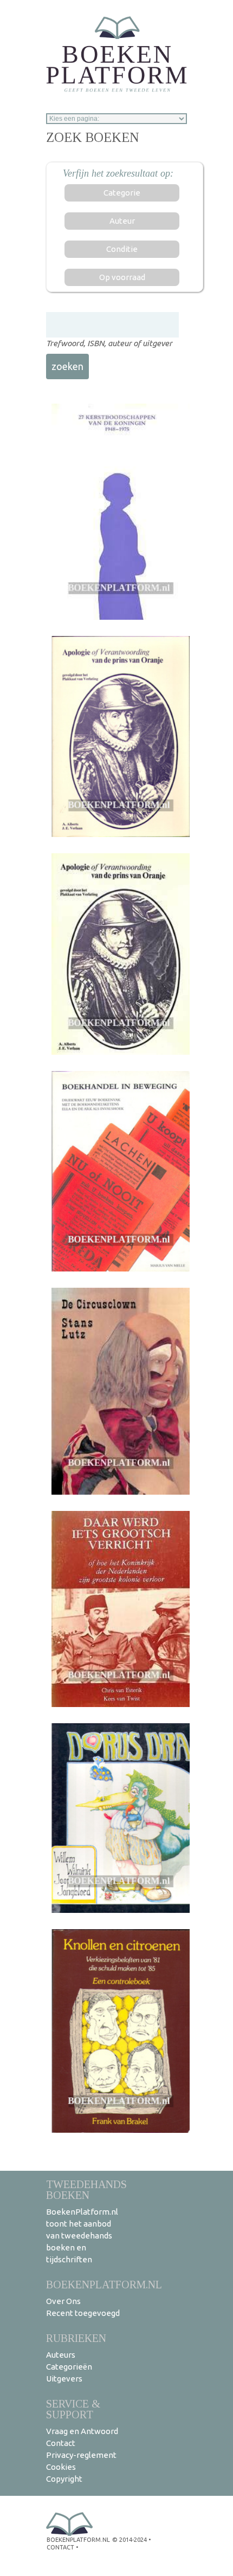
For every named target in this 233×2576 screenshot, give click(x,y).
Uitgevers (64, 2379)
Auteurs (61, 2355)
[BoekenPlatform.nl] (116, 51)
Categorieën (69, 2367)
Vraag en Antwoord (82, 2431)
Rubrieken (76, 2338)
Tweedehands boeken (86, 2189)
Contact (61, 2443)
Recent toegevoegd (83, 2313)
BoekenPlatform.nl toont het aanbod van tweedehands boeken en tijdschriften (82, 2236)
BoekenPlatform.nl (104, 2284)
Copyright (64, 2479)
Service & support (73, 2409)
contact (60, 2547)
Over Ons (63, 2301)
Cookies (61, 2467)
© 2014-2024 (130, 2540)
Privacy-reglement (81, 2455)
